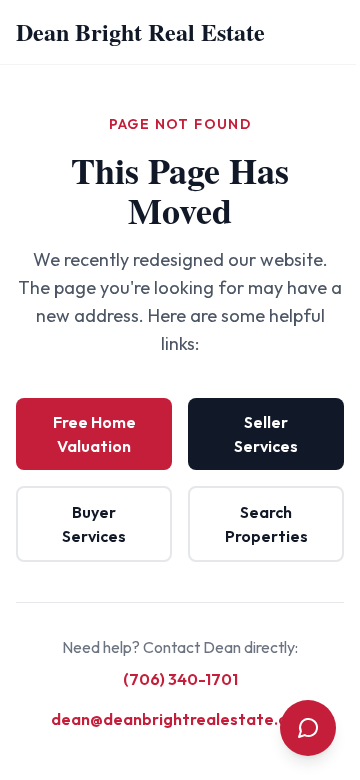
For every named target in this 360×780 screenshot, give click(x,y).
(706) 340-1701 (180, 679)
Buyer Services (94, 524)
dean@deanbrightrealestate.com (180, 719)
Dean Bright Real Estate (140, 31)
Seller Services (266, 434)
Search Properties (266, 524)
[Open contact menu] (308, 728)
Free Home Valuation (94, 434)
